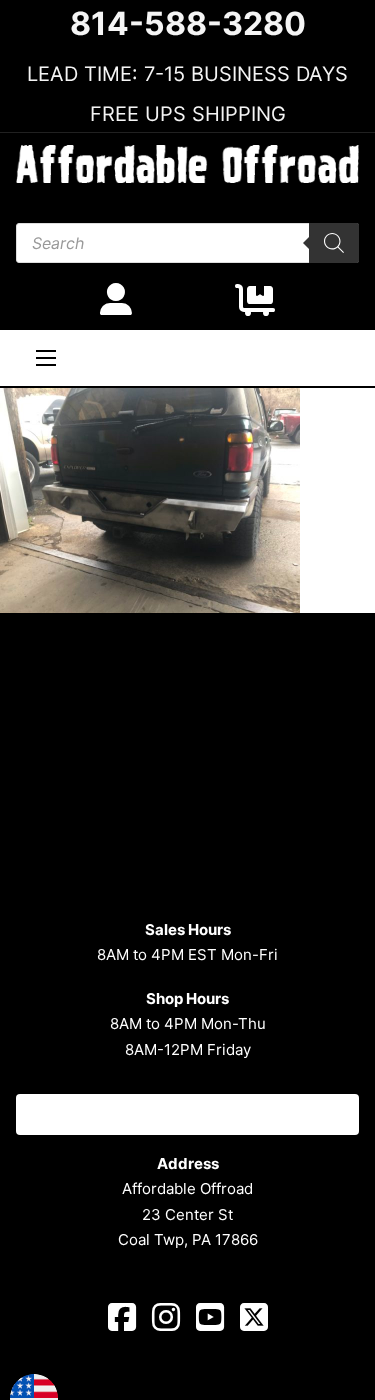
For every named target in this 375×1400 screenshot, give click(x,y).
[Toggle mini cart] (255, 300)
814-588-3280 (188, 24)
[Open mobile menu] (46, 358)
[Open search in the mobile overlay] (187, 243)
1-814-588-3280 (187, 1114)
